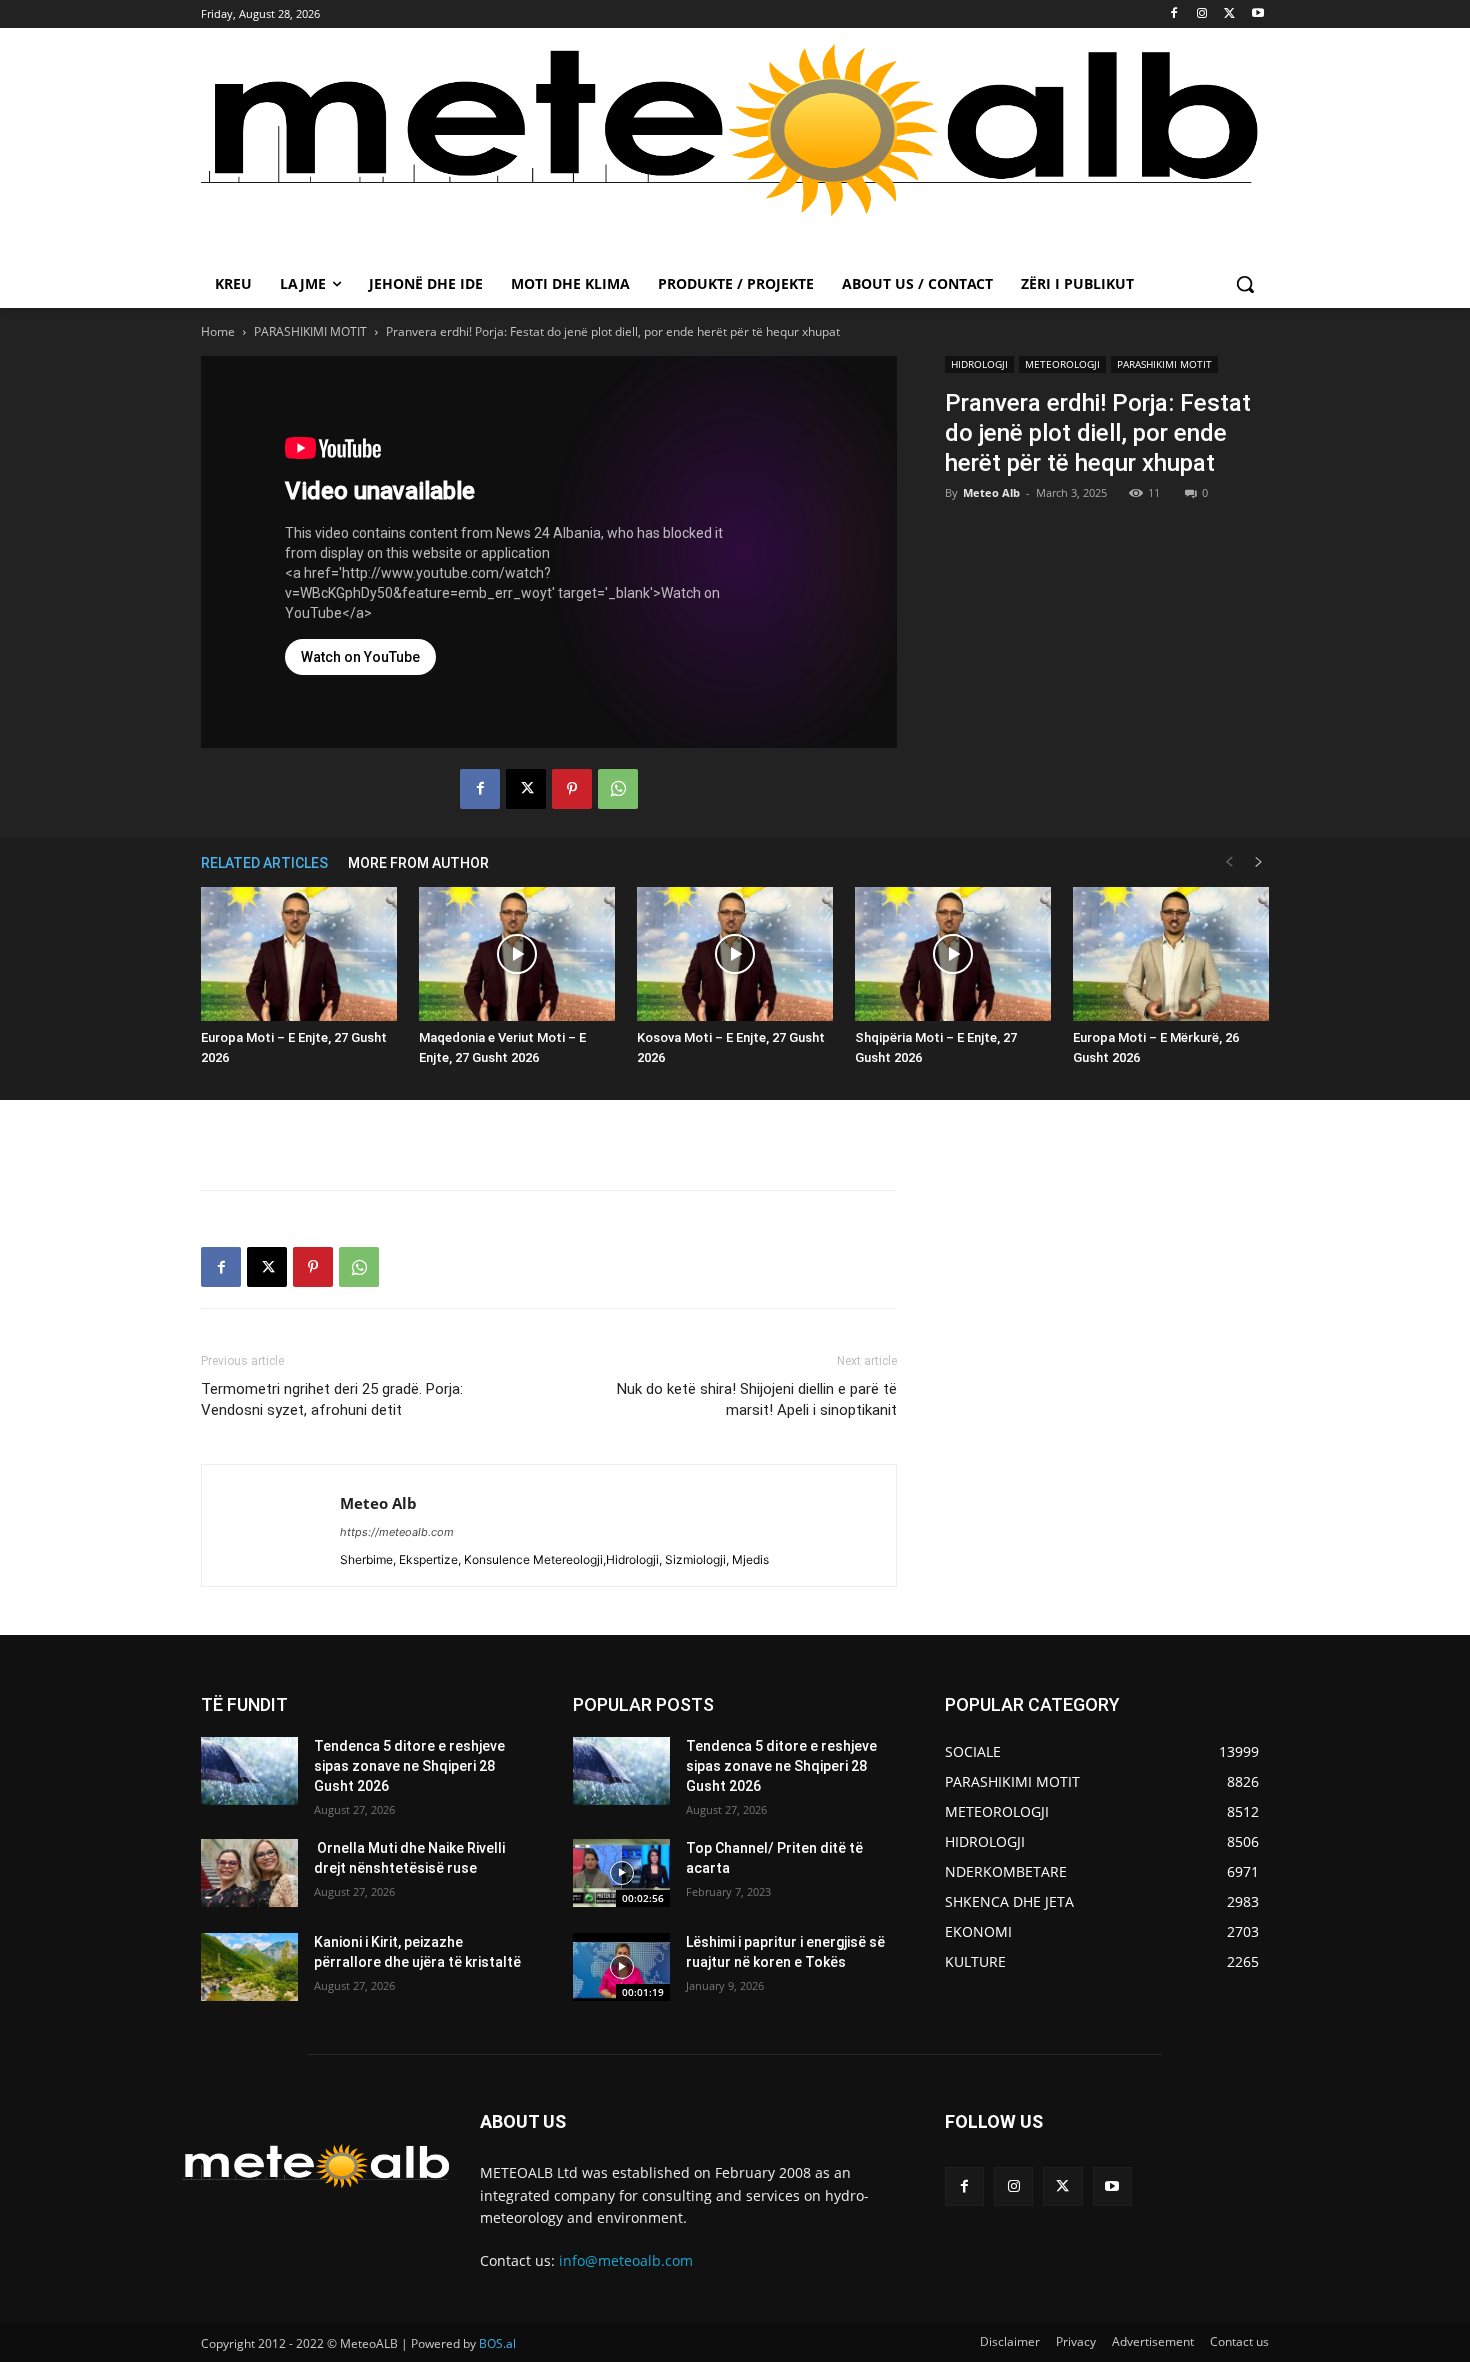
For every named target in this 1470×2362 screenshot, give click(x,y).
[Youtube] (1257, 14)
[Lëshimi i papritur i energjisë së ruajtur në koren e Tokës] (621, 1967)
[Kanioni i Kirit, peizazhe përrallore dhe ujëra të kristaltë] (249, 1967)
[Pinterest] (572, 789)
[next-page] (1259, 862)
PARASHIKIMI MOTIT (310, 331)
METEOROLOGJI (1062, 364)
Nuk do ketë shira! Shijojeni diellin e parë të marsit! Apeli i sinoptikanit (757, 1399)
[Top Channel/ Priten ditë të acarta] (621, 1873)
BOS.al (497, 2343)
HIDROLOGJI (979, 364)
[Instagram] (1202, 14)
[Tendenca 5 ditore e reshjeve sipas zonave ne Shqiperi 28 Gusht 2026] (249, 1771)
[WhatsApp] (618, 789)
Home (218, 331)
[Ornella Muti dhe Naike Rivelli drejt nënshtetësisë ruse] (249, 1873)
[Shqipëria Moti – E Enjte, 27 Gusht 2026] (953, 954)
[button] (1245, 284)
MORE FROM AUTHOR (418, 863)
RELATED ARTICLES (264, 863)
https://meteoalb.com (397, 1532)
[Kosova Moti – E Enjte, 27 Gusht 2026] (735, 954)
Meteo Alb (991, 492)
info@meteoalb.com (626, 2260)
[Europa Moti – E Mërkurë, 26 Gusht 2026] (1171, 954)
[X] (1229, 14)
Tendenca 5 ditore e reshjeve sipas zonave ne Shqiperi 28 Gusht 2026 (409, 1765)
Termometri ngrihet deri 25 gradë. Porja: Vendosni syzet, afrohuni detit (332, 1399)
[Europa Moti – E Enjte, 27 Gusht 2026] (299, 954)
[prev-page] (1229, 862)
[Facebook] (1174, 14)
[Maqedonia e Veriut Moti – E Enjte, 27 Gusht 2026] (517, 954)
